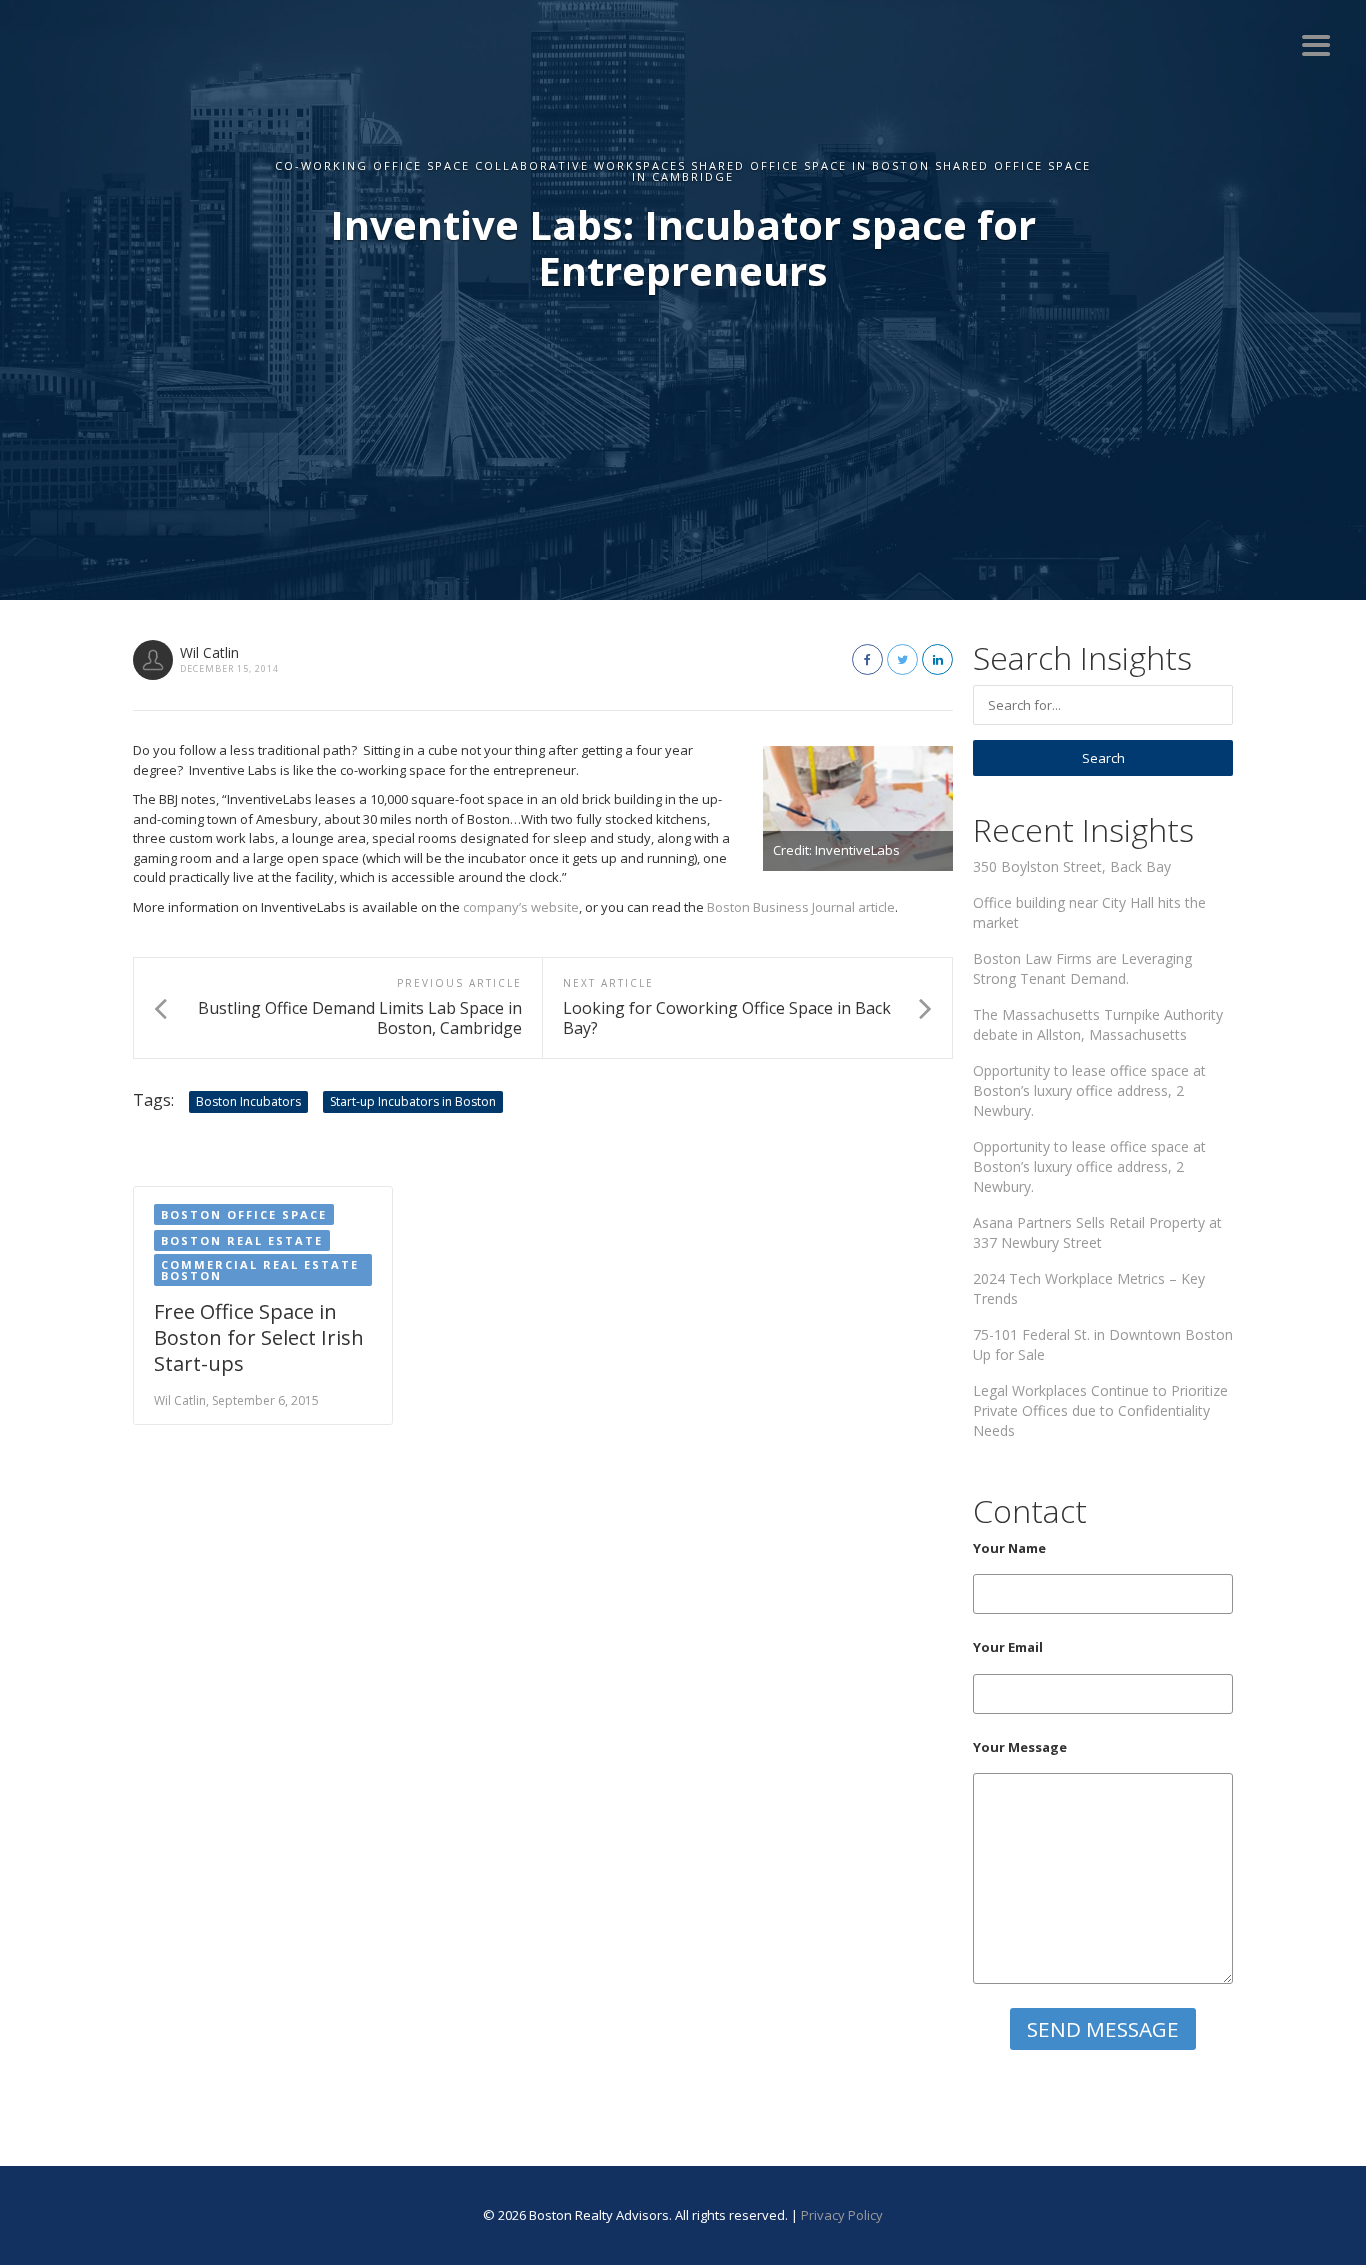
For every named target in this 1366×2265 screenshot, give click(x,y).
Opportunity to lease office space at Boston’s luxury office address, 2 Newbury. (1089, 1090)
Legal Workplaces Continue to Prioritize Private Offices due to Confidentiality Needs (1100, 1410)
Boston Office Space (244, 1214)
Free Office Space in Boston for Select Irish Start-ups (259, 1337)
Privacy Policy (842, 2215)
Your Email (1008, 1647)
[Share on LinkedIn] (937, 659)
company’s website (521, 907)
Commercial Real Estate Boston (260, 1270)
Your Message (1020, 1747)
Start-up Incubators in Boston (413, 1101)
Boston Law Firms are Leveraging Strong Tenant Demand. (1082, 968)
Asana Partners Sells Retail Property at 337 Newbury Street (1097, 1232)
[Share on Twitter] (902, 659)
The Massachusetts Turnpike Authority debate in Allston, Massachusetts (1098, 1024)
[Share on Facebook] (867, 659)
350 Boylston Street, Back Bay (1072, 866)
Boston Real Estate (242, 1240)
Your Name (1009, 1548)
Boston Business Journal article (801, 907)
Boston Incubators (248, 1101)
